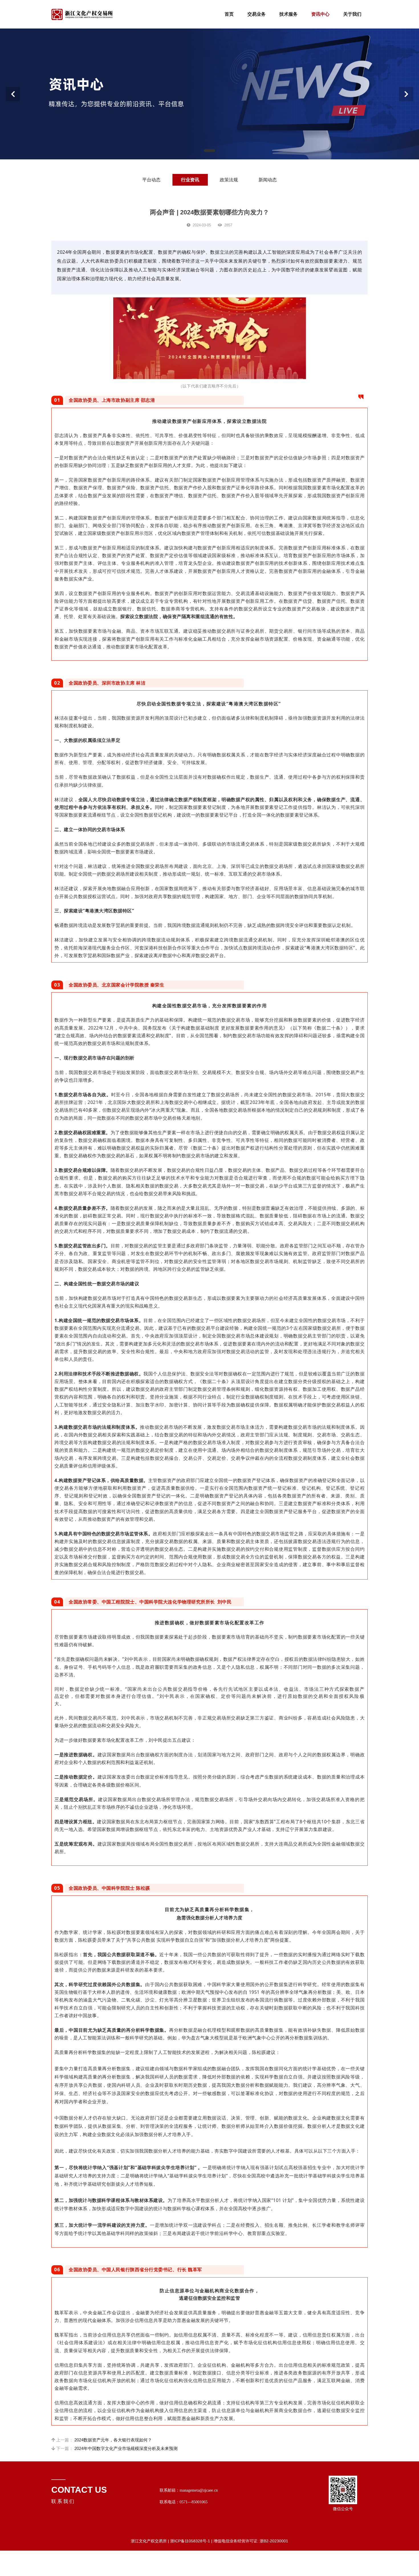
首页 (229, 14)
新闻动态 (268, 180)
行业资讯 (190, 180)
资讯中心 (320, 14)
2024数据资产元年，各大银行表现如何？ (113, 2440)
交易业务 (257, 14)
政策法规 (229, 180)
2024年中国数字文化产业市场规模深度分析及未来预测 (126, 2448)
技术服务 (288, 14)
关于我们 (352, 14)
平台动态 (151, 180)
